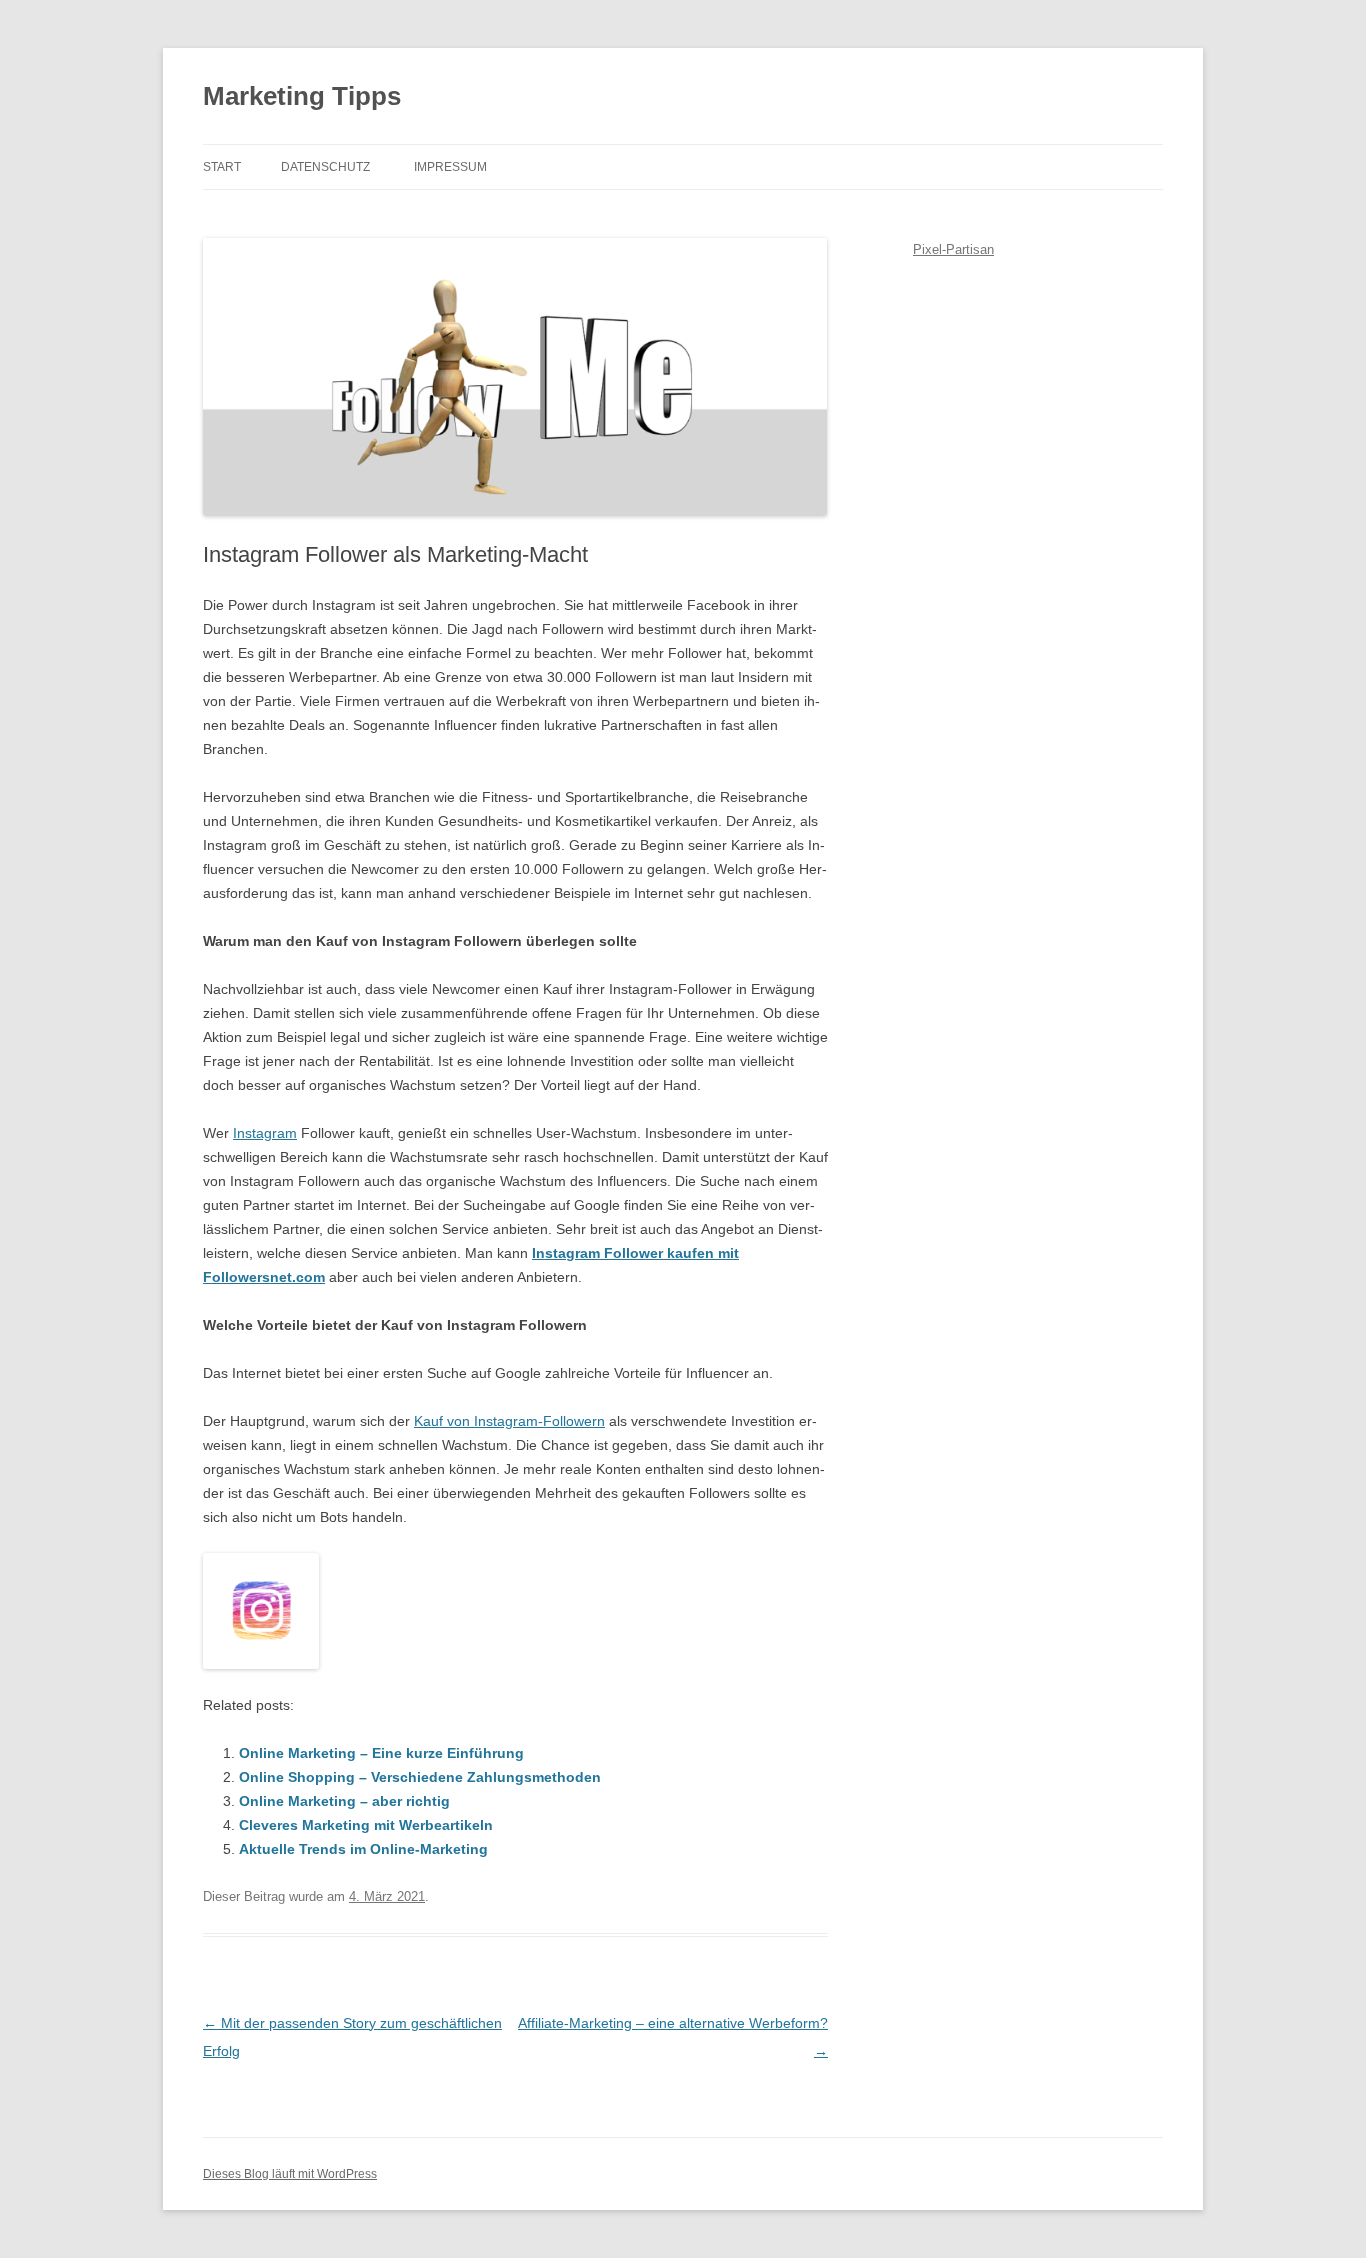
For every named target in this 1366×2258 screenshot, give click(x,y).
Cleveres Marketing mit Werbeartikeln (366, 1825)
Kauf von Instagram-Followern (509, 1421)
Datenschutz (325, 167)
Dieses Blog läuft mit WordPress (290, 2174)
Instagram (265, 1133)
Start (222, 167)
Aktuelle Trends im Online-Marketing (363, 1849)
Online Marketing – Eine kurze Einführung (381, 1753)
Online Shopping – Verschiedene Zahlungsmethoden (420, 1777)
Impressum (450, 167)
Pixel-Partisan (953, 249)
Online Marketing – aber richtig (344, 1801)
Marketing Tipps (302, 96)
